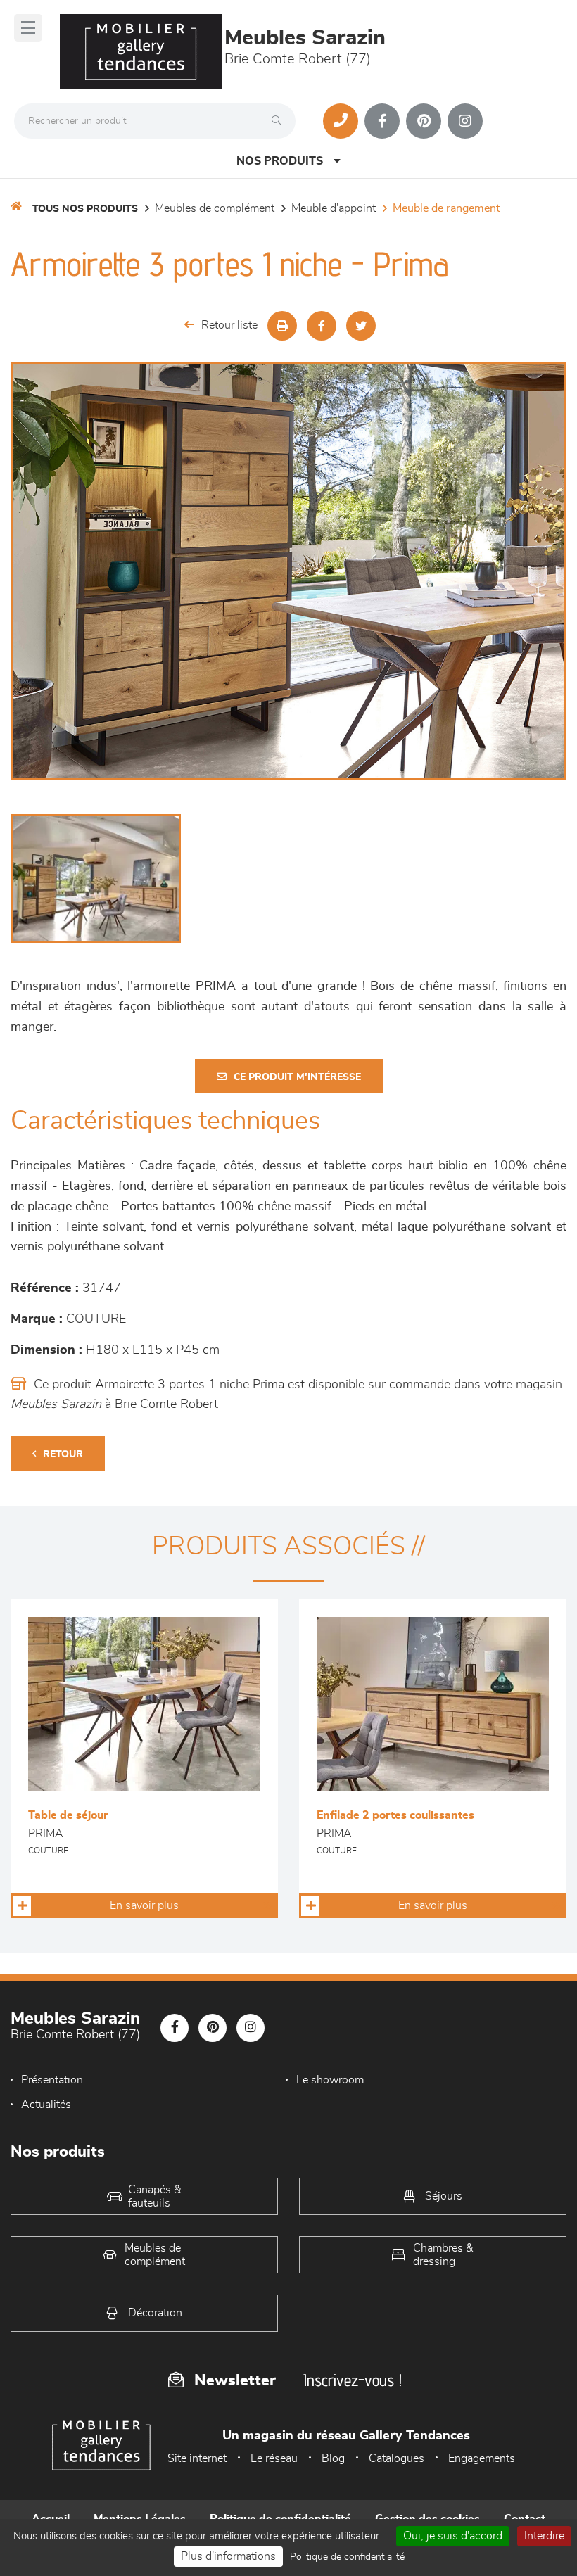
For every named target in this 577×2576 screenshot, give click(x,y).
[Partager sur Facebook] (322, 326)
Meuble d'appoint (334, 208)
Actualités (46, 2105)
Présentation (52, 2080)
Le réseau (274, 2458)
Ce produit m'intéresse (297, 1077)
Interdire (544, 2536)
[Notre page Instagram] (465, 121)
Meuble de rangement (446, 208)
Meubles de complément (215, 208)
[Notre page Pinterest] (424, 121)
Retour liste (229, 325)
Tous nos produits (85, 209)
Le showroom (330, 2080)
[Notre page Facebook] (382, 121)
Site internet (197, 2458)
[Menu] (28, 28)
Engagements (482, 2458)
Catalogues (397, 2458)
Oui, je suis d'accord (453, 2536)
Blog (333, 2458)
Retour (63, 1454)
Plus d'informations (228, 2556)
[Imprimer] (282, 326)
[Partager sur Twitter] (361, 326)
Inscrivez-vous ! (353, 2380)
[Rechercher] (280, 121)
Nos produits (280, 161)
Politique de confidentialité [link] (347, 2557)
